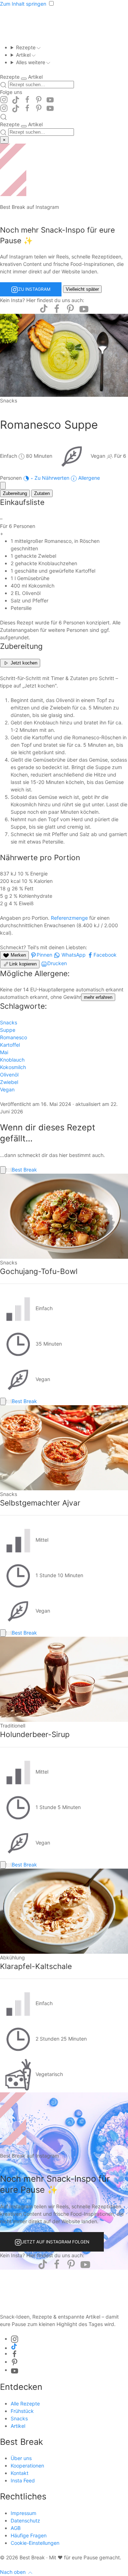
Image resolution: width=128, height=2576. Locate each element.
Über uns (21, 2458)
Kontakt (20, 2473)
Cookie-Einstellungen (35, 2543)
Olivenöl (9, 1075)
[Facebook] (27, 100)
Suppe (8, 1030)
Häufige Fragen (29, 2535)
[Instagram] (4, 100)
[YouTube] (50, 100)
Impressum (23, 2513)
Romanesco (14, 1037)
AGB (16, 2528)
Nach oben (14, 2572)
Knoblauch (12, 1060)
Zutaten (42, 493)
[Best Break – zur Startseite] (64, 2287)
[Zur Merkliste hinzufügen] (3, 486)
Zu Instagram (34, 289)
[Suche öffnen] (4, 117)
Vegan (7, 1089)
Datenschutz (25, 2521)
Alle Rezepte (25, 2403)
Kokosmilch (13, 1067)
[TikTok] (16, 100)
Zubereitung (15, 493)
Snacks (9, 1022)
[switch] (24, 79)
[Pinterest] (39, 100)
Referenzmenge (69, 918)
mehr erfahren (98, 997)
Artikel (18, 2426)
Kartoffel (10, 1045)
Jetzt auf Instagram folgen (55, 2242)
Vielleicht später (82, 289)
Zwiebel (9, 1082)
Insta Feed (23, 2480)
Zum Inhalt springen (23, 4)
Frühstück (22, 2411)
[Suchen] (3, 85)
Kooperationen (27, 2466)
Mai (4, 1052)
